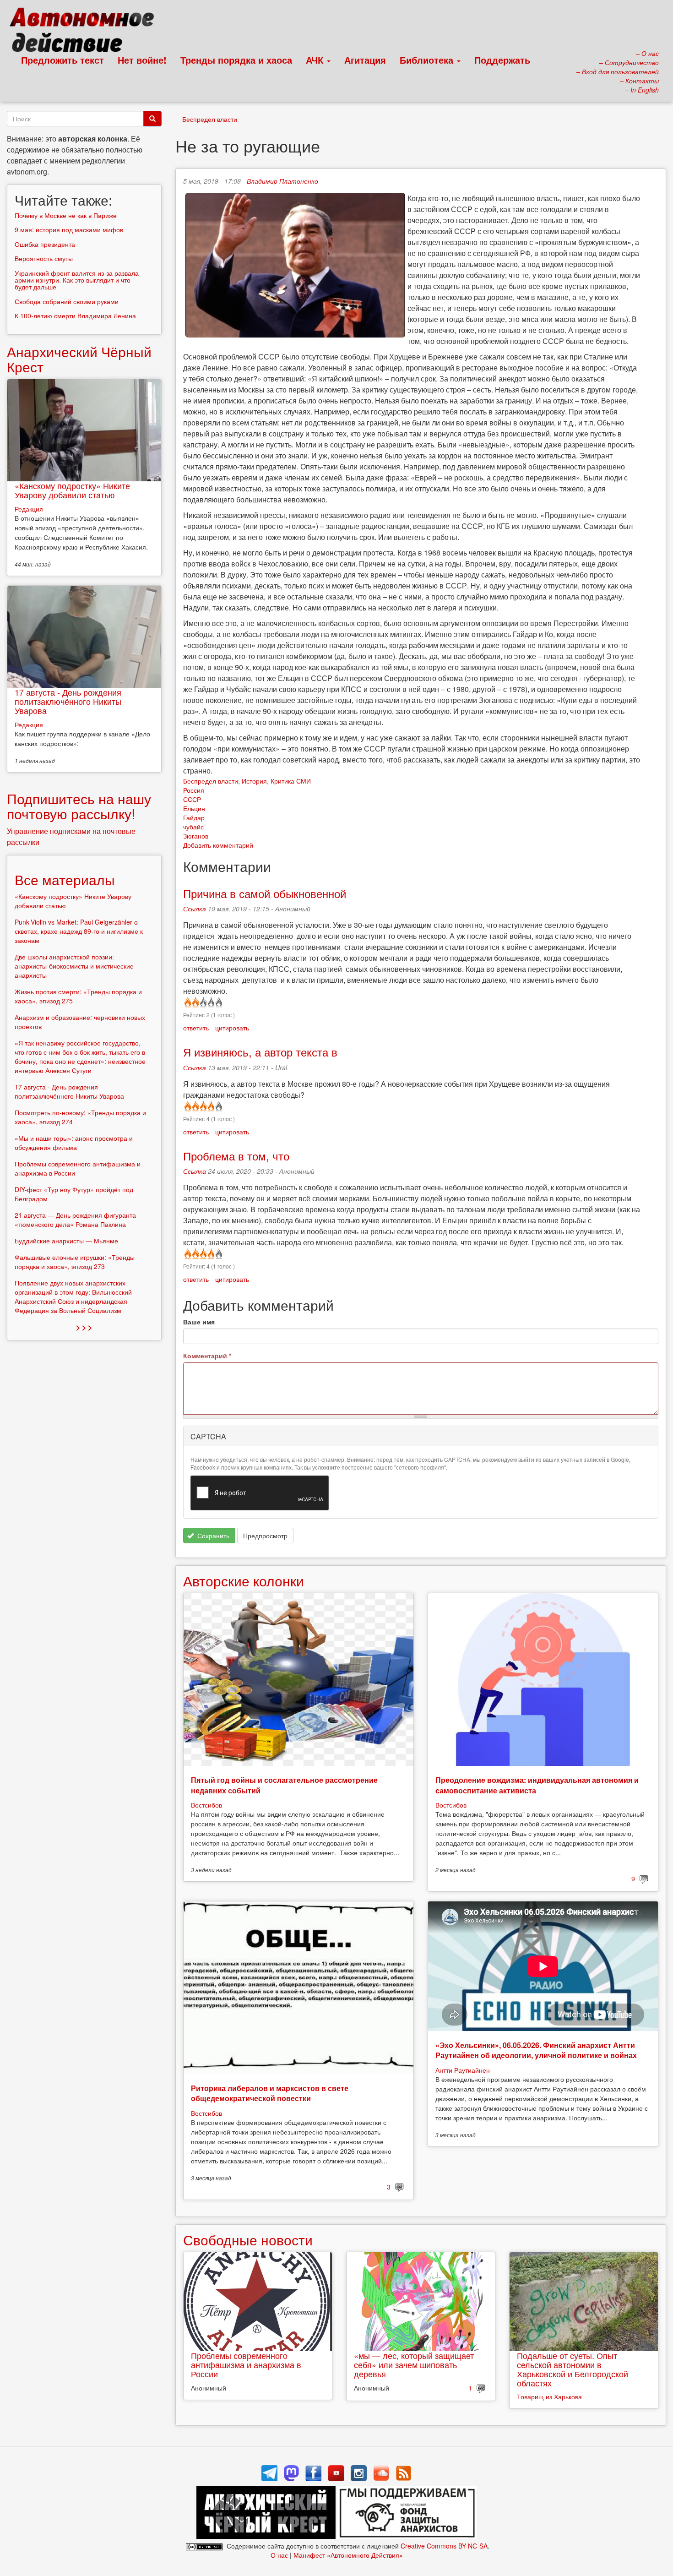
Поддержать (502, 60)
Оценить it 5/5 (218, 1002)
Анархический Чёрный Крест (79, 359)
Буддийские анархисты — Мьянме (66, 1241)
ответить (196, 1028)
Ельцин (194, 808)
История (254, 781)
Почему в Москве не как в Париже (66, 215)
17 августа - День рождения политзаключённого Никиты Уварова (68, 701)
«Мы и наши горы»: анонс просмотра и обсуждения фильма (74, 1143)
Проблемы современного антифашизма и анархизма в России (246, 2364)
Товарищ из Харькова (549, 2396)
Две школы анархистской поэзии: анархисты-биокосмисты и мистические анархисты (74, 966)
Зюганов (196, 836)
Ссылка (195, 909)
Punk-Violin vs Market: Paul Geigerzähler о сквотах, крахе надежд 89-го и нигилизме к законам (79, 931)
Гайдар (194, 817)
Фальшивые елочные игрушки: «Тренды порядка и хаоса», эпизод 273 (75, 1262)
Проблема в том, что (236, 1156)
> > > (84, 1327)
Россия (194, 790)
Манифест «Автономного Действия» (348, 2555)
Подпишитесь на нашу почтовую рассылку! (79, 806)
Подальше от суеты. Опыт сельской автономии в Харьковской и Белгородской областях (573, 2369)
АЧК (316, 60)
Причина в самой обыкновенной (265, 893)
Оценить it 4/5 (210, 1002)
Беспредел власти (210, 119)
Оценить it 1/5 (187, 1002)
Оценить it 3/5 (203, 1002)
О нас (279, 2555)
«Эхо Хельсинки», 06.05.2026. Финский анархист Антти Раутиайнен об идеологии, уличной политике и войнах (536, 2050)
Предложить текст (62, 60)
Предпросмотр (265, 1536)
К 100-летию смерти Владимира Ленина (75, 316)
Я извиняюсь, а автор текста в (260, 1052)
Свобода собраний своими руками (67, 301)
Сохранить (212, 1536)
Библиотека (428, 60)
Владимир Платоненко (282, 181)
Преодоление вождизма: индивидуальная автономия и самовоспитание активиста (537, 1785)
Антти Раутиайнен (463, 2070)
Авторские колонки (244, 1581)
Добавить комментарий (218, 845)
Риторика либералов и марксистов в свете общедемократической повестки (270, 2093)
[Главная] (86, 32)
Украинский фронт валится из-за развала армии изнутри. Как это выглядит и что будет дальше (77, 280)
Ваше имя (199, 1322)
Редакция (29, 509)
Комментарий (207, 1356)
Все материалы (65, 880)
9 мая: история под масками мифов (69, 229)
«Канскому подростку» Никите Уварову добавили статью (72, 490)
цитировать (232, 1028)
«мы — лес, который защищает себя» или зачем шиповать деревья (414, 2364)
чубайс (193, 827)
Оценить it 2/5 (195, 1002)
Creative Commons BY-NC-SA (444, 2546)
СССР (192, 799)
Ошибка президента (45, 244)
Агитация (365, 60)
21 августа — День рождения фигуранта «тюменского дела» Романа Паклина (75, 1220)
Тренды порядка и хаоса (236, 60)
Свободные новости (248, 2240)
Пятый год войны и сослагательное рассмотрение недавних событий (284, 1785)
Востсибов (206, 1805)
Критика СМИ (291, 781)
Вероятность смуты (44, 258)
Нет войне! (142, 60)
